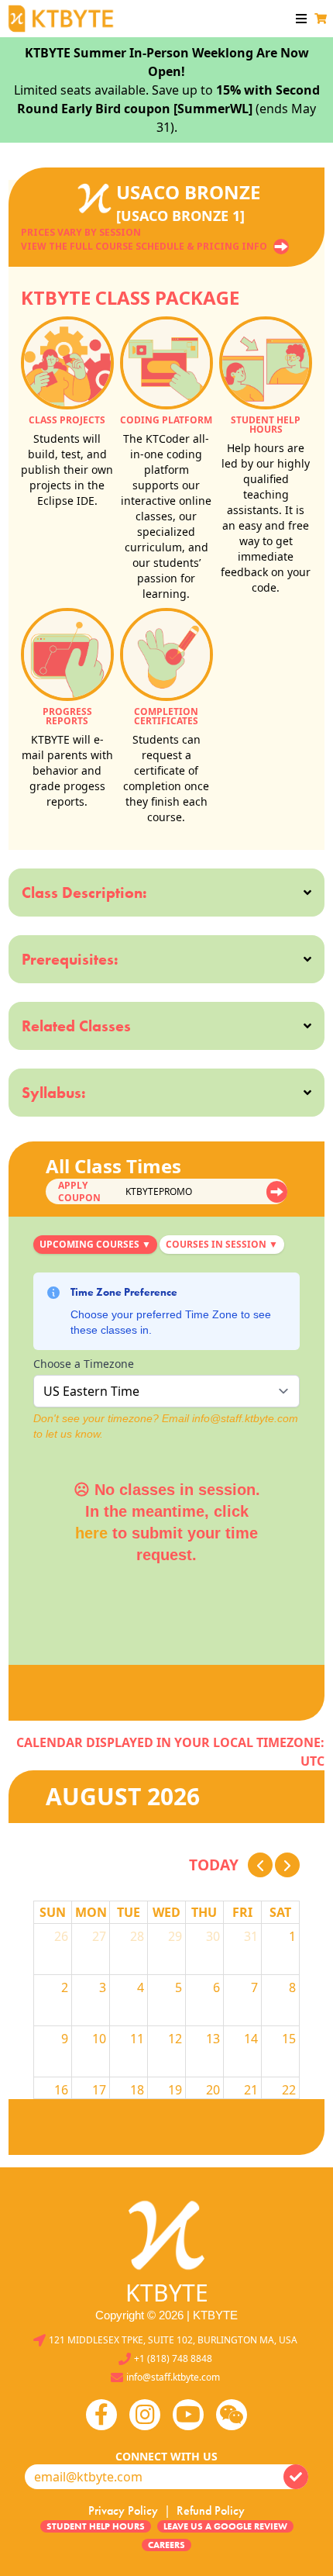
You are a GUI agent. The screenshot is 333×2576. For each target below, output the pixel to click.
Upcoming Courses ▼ (95, 1244)
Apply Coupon (79, 1192)
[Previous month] (260, 1865)
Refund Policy (211, 2510)
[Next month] (287, 1865)
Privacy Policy (123, 2510)
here (91, 1533)
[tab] (95, 1245)
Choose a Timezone (84, 1364)
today (214, 1865)
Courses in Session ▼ (222, 1244)
